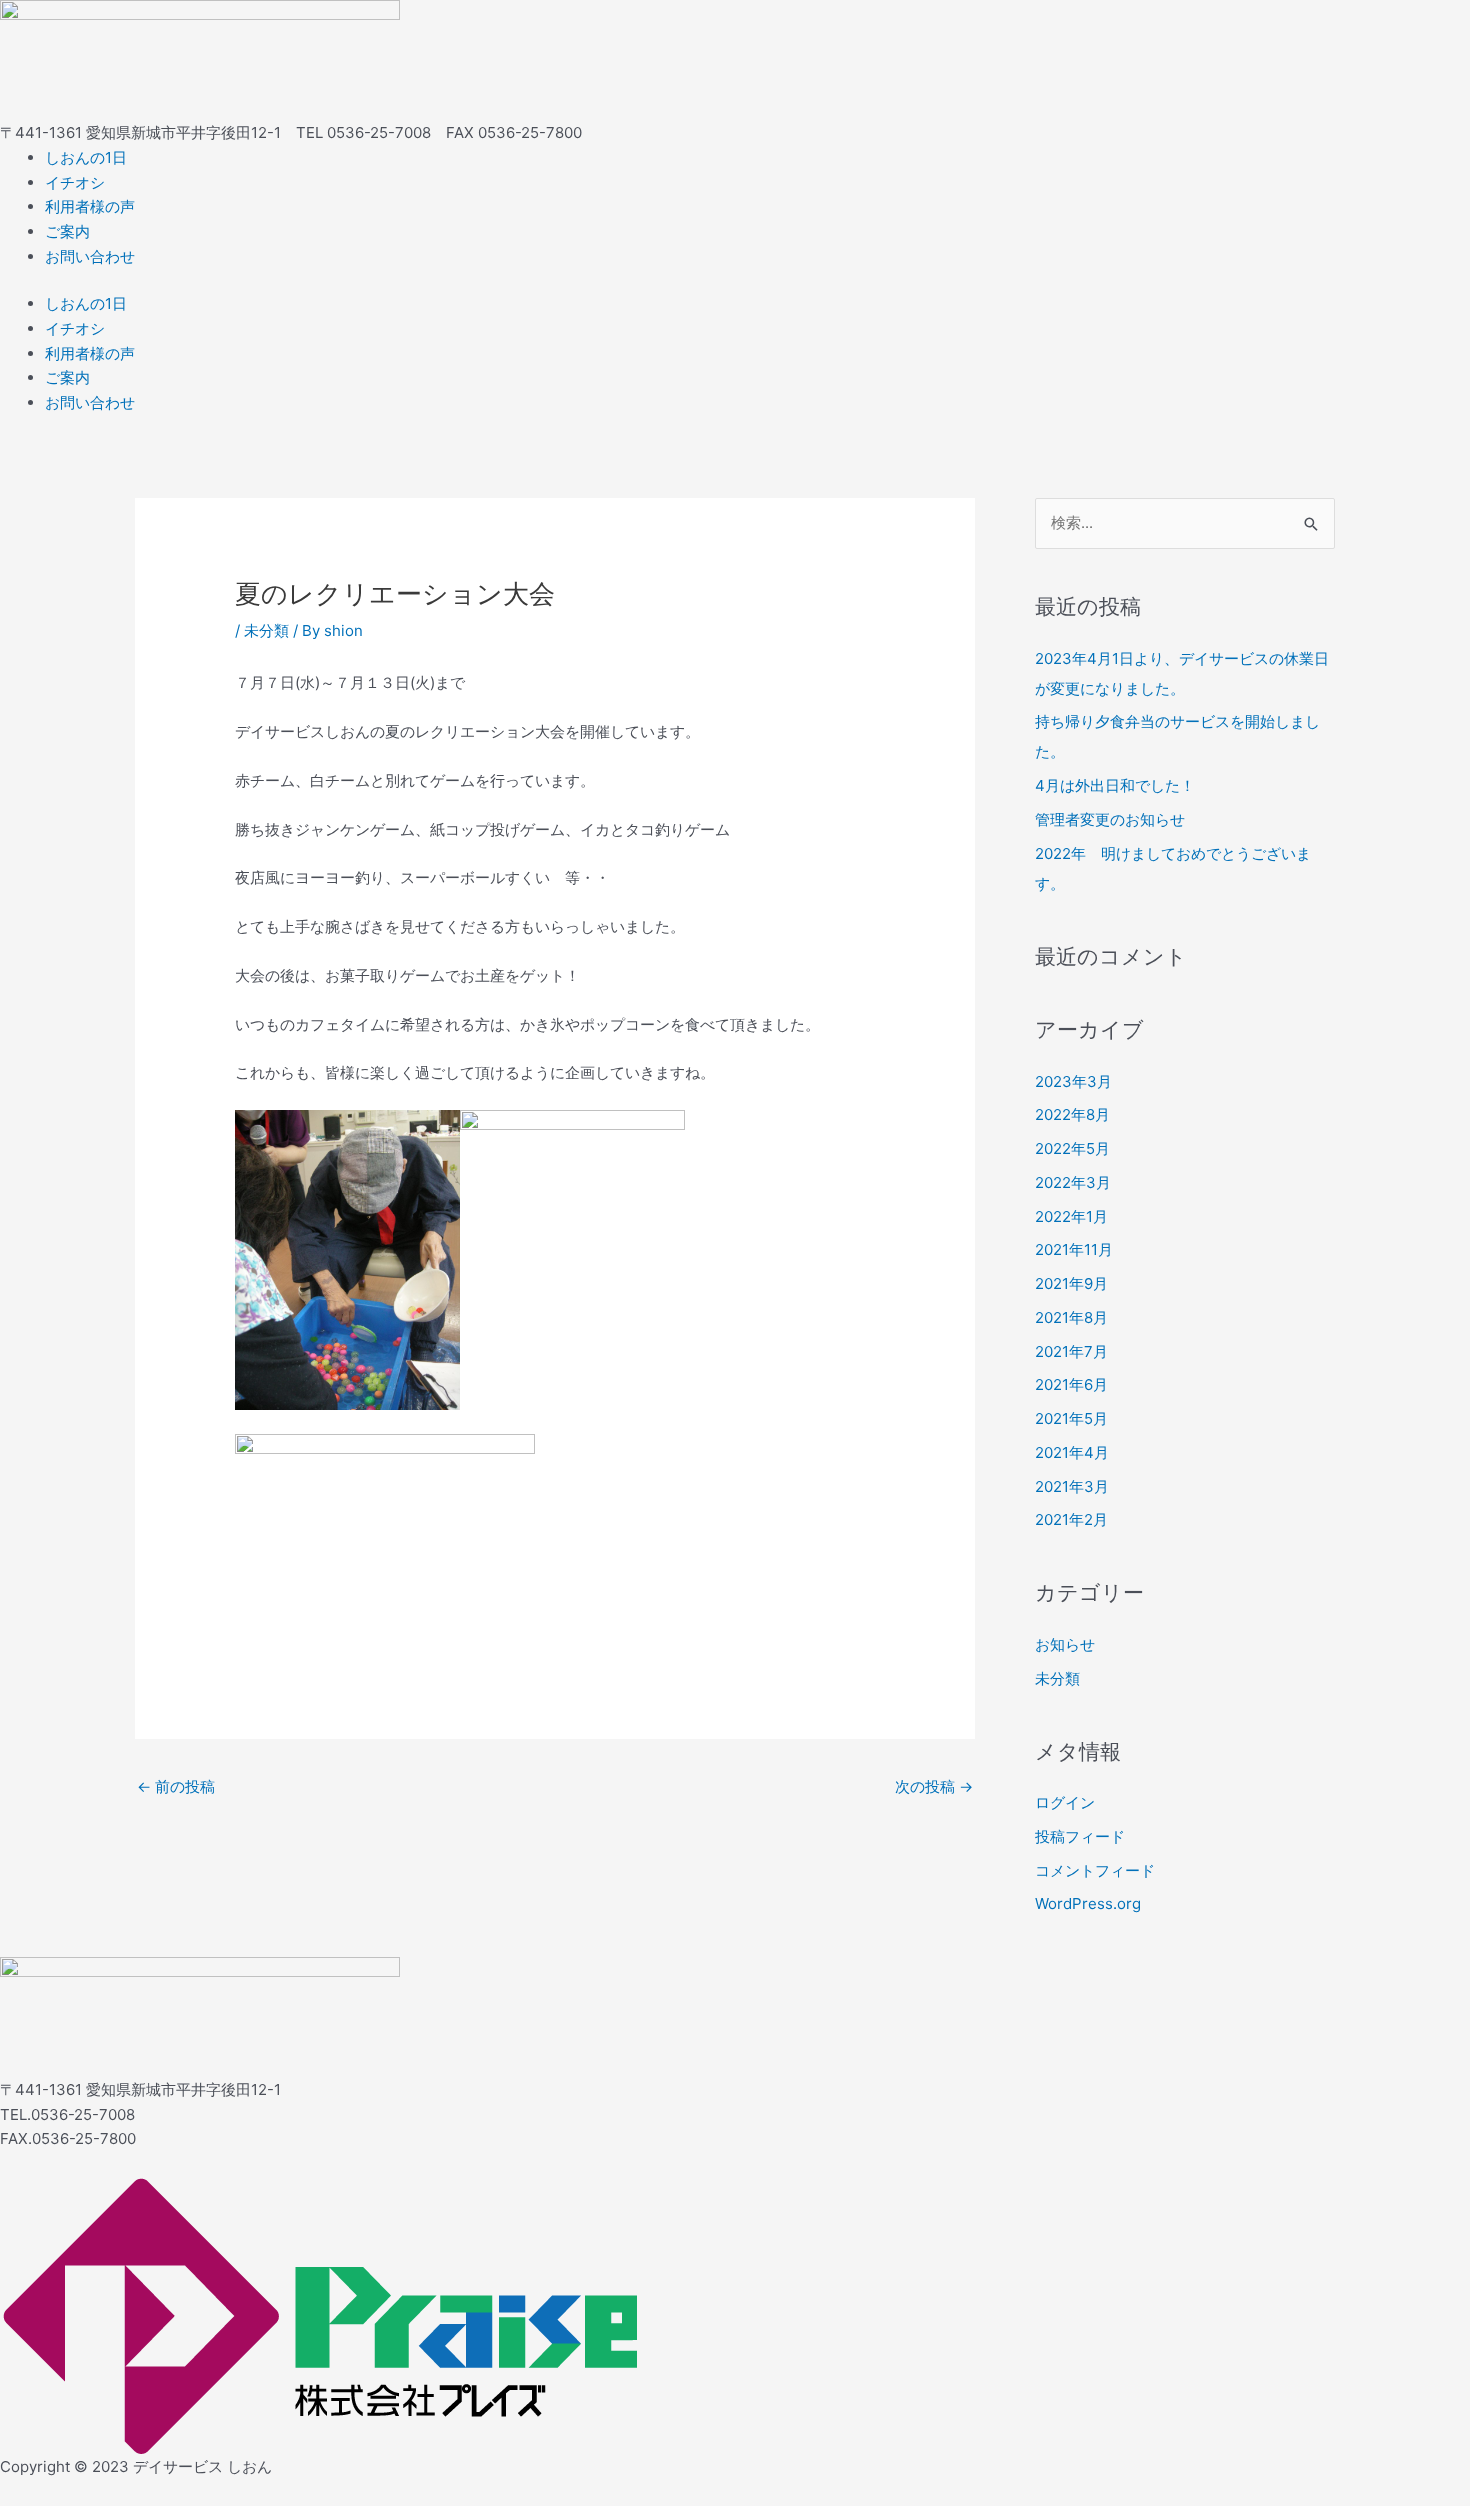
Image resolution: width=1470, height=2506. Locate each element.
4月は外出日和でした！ (1115, 785)
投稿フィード (1080, 1836)
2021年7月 (1071, 1351)
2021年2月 (1071, 1519)
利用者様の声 (90, 206)
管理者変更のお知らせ (1110, 819)
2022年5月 (1072, 1148)
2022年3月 (1073, 1182)
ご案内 (67, 231)
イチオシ (75, 182)
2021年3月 (1072, 1486)
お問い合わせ (90, 256)
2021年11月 (1074, 1249)
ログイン (1065, 1802)
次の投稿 (934, 1786)
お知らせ (1065, 1644)
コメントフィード (1095, 1870)
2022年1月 (1071, 1216)
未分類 (266, 630)
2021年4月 (1072, 1452)
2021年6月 (1071, 1384)
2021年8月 (1071, 1317)
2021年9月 (1071, 1283)
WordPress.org (1088, 1903)
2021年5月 (1071, 1418)
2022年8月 (1072, 1114)
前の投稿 (176, 1786)
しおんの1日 (86, 157)
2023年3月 (1073, 1081)
